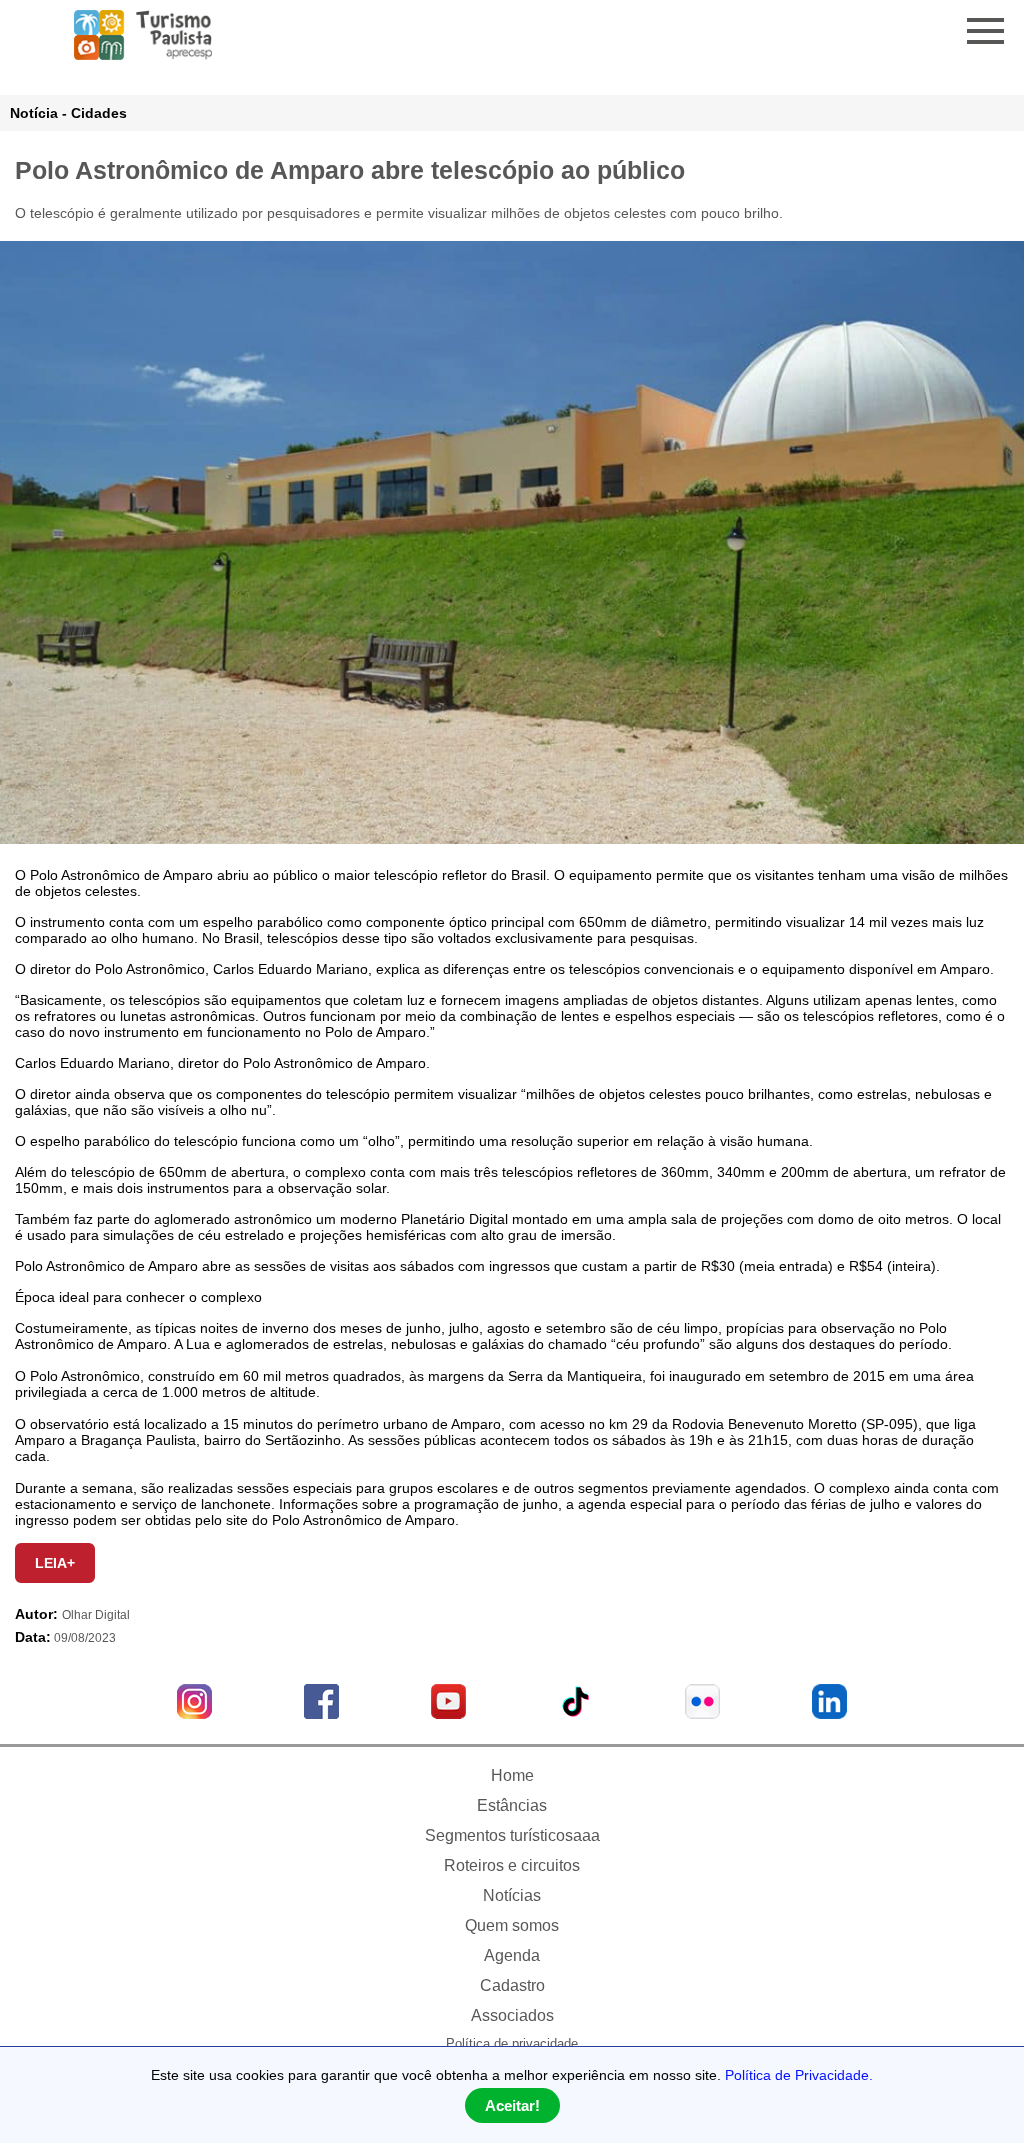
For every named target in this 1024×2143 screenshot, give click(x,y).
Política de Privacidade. (799, 2075)
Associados (512, 2015)
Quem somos (512, 1925)
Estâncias (512, 1805)
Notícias (512, 1895)
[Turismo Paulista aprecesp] (143, 52)
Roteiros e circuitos (512, 1865)
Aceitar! (512, 2105)
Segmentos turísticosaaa (512, 1835)
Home (512, 1775)
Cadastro (512, 1985)
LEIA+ (55, 1563)
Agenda (512, 1955)
